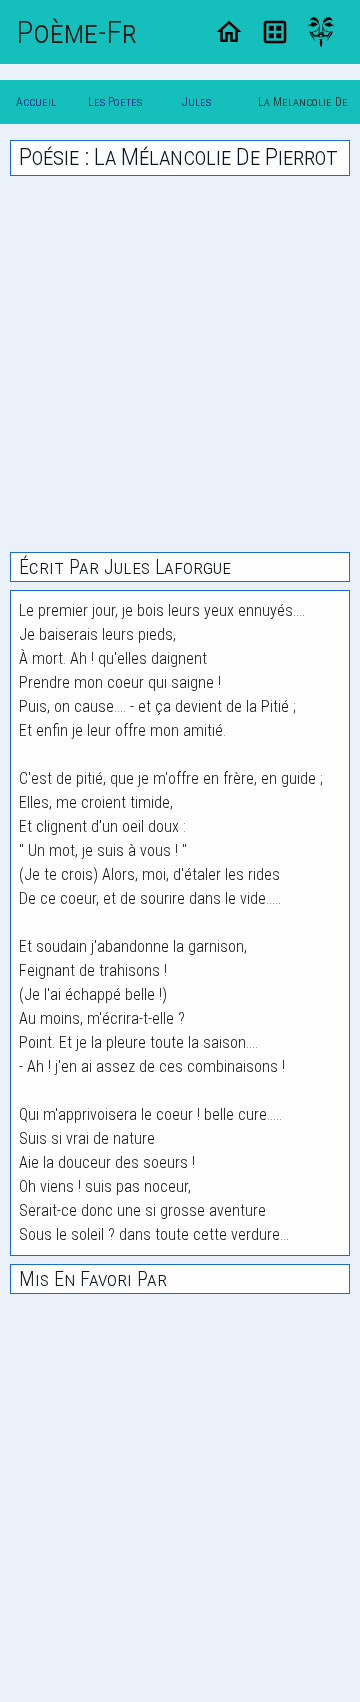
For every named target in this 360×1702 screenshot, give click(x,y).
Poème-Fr (76, 32)
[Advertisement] (180, 364)
